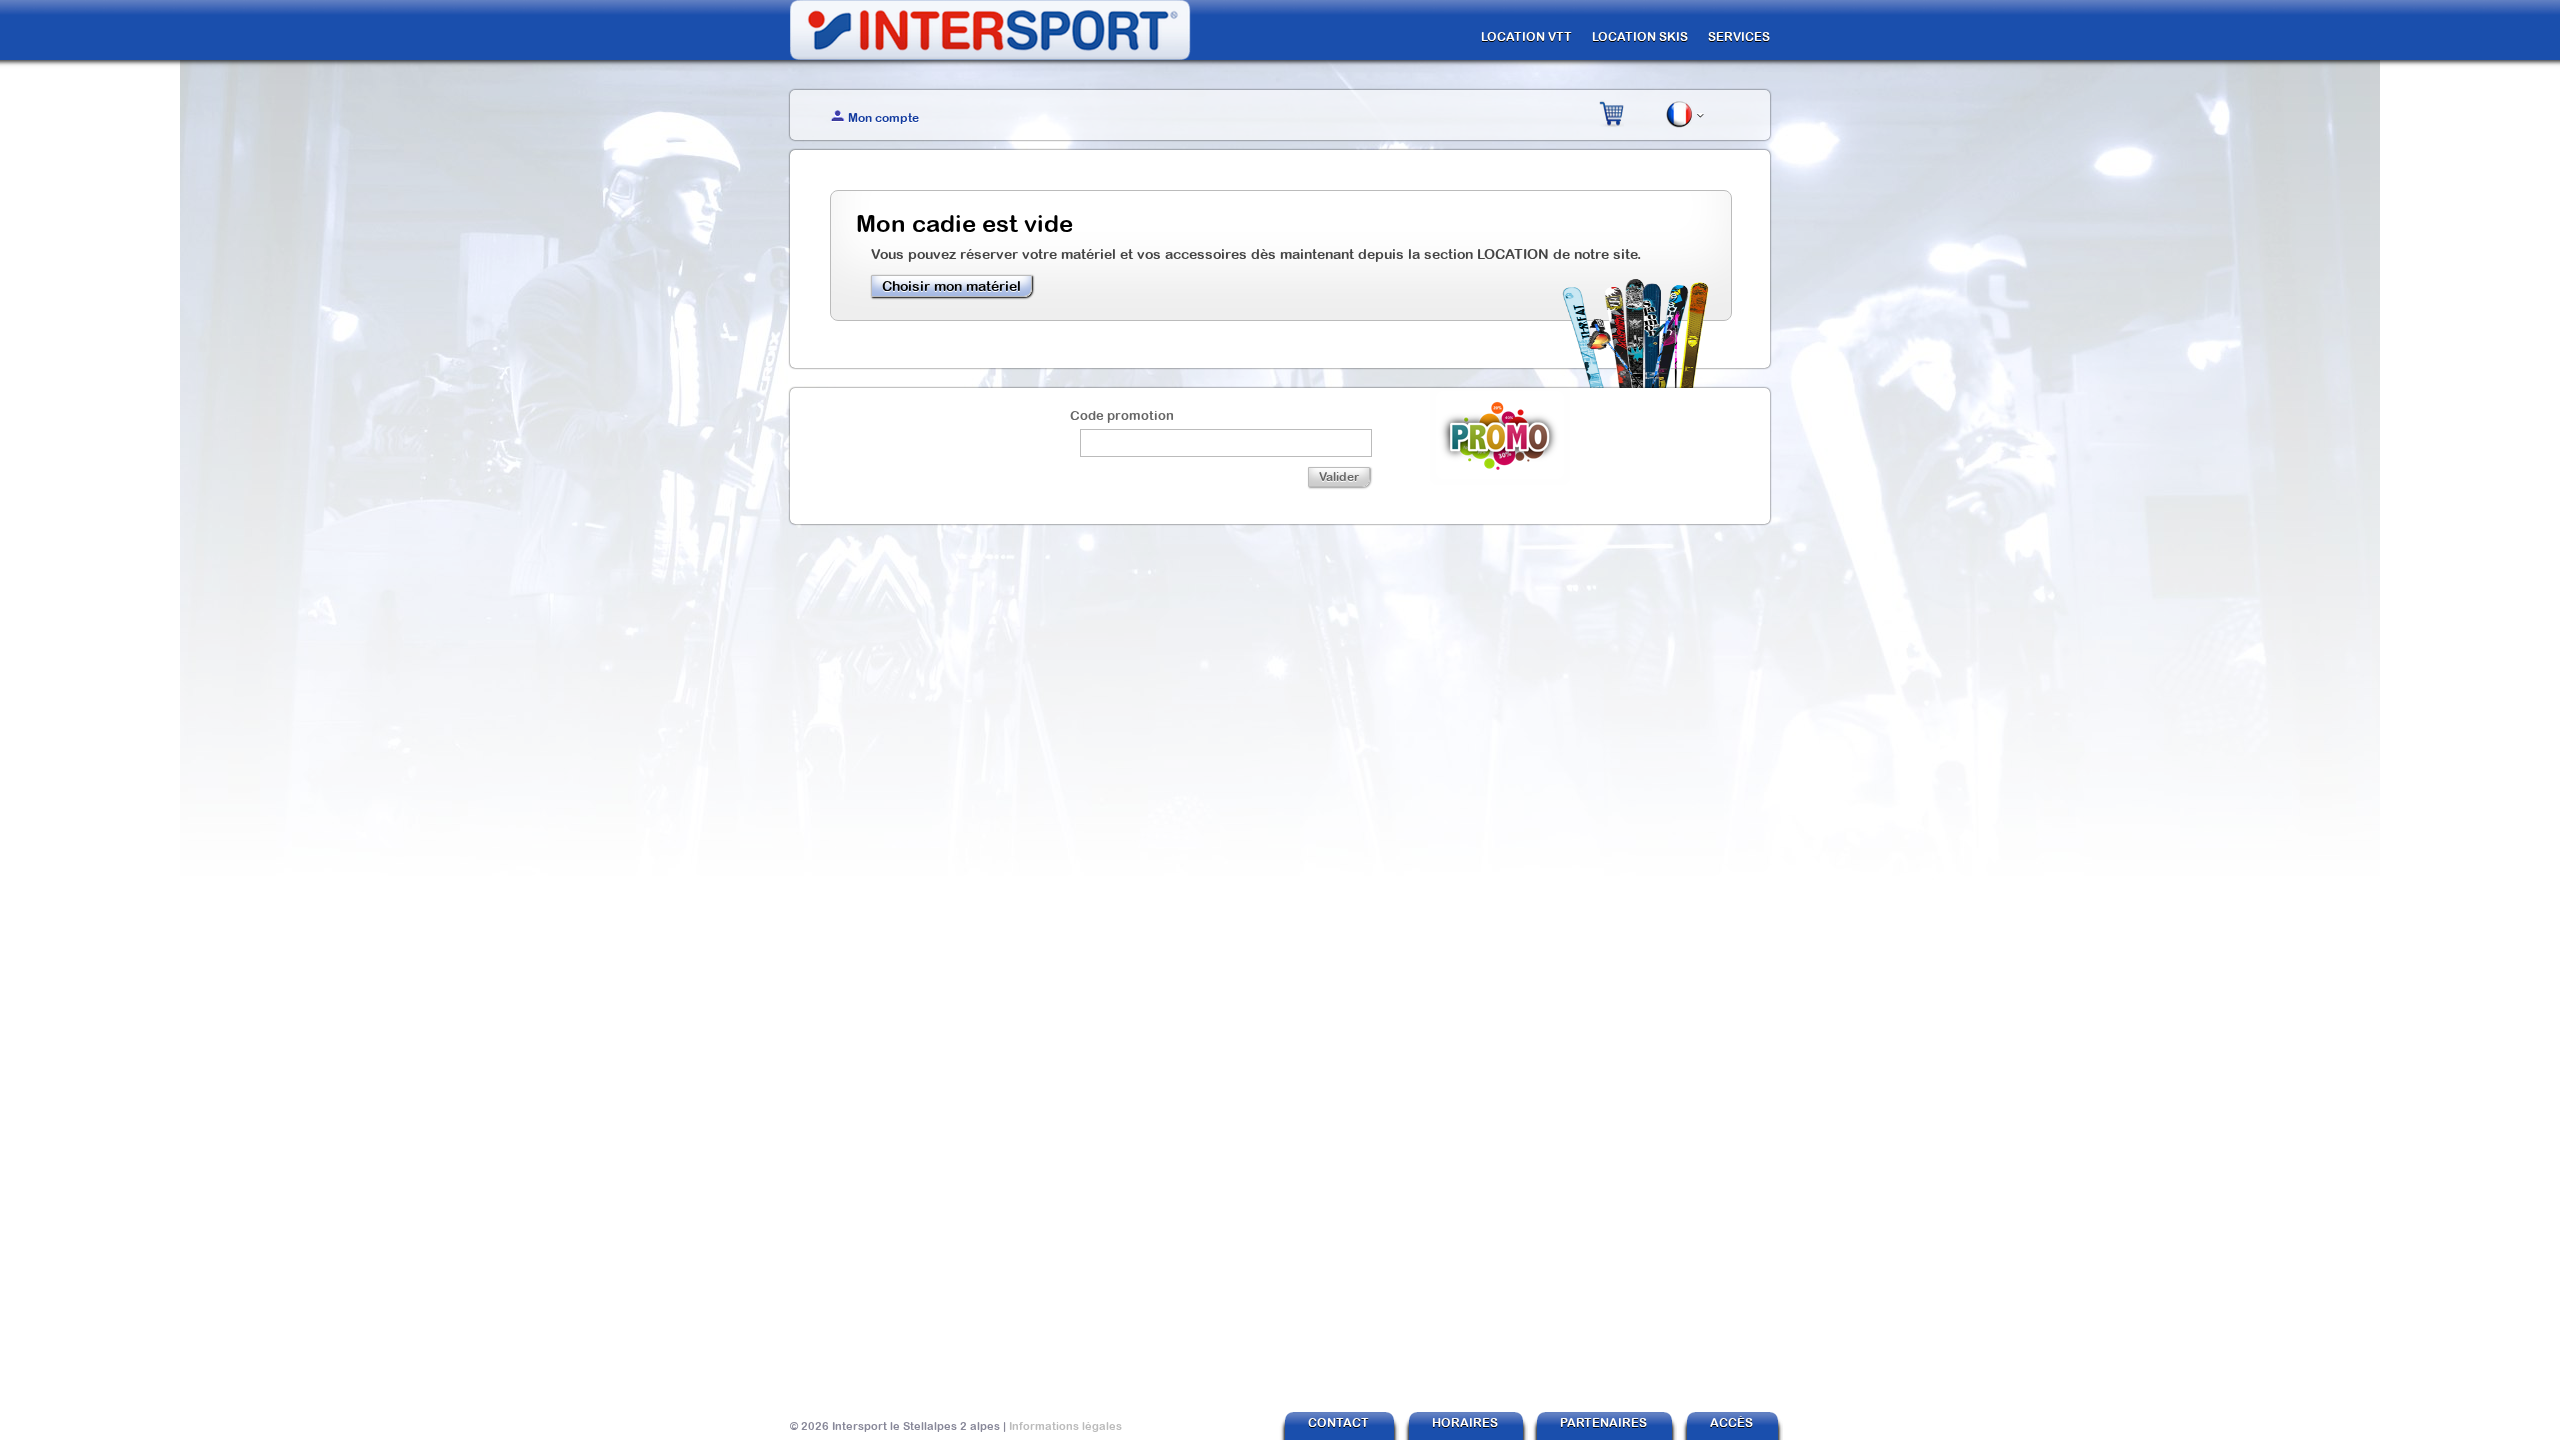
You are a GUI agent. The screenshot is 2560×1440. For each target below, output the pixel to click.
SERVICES (1739, 37)
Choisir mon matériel (951, 286)
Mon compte (883, 118)
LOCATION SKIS (1640, 37)
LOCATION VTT (1526, 37)
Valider (1339, 477)
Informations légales (1065, 1426)
